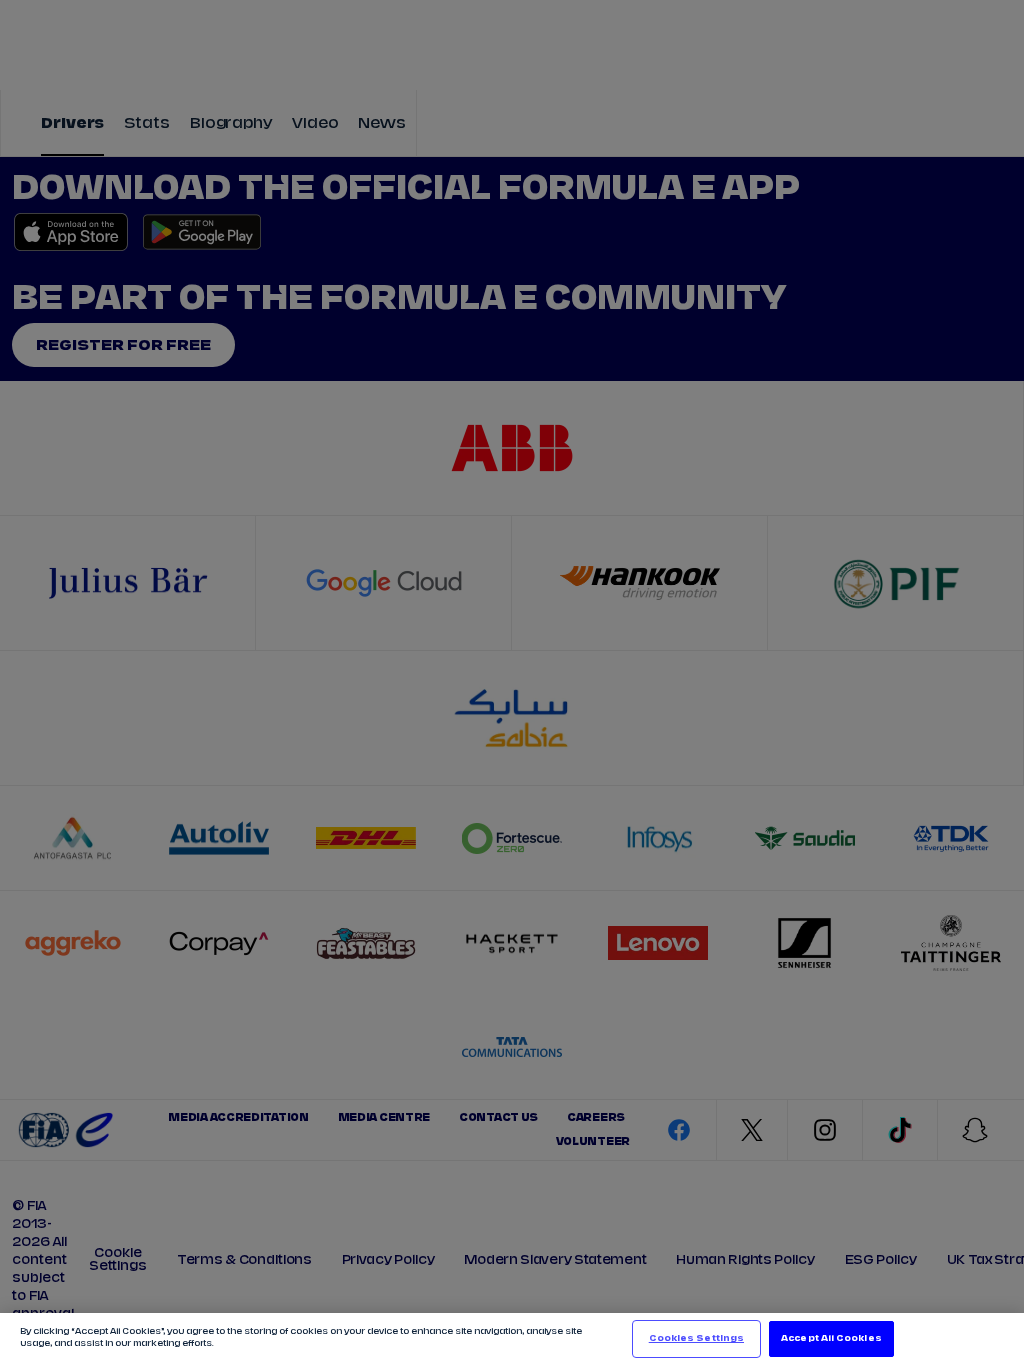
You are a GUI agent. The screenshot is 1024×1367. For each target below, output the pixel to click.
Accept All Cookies (831, 1338)
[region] (512, 1340)
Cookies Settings (696, 1338)
